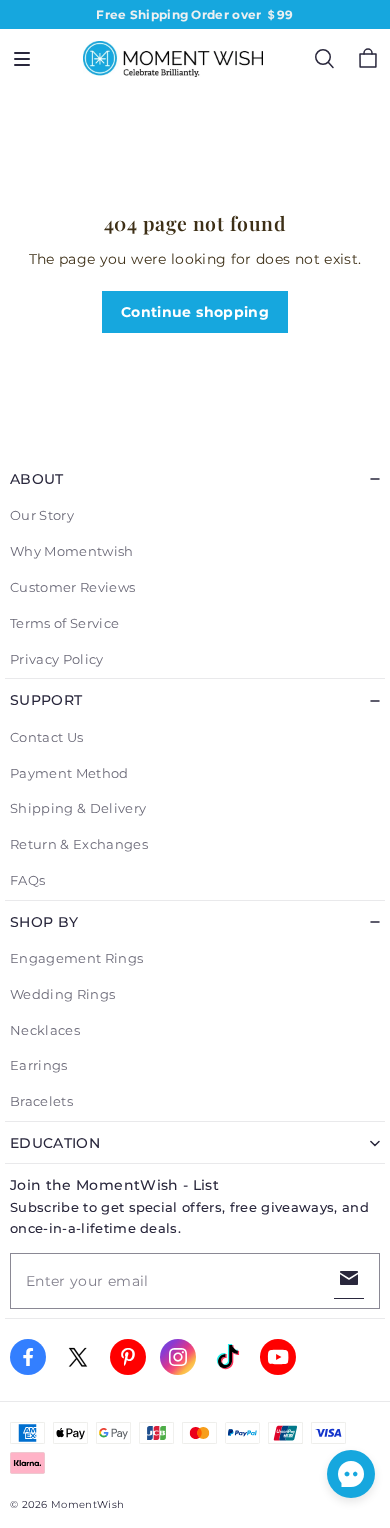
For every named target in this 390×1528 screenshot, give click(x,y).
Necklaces (45, 1030)
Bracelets (41, 1101)
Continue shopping (195, 312)
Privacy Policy (57, 659)
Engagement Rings (76, 958)
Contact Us (46, 737)
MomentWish (87, 1504)
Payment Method (69, 773)
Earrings (39, 1065)
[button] (22, 59)
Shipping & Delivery (78, 808)
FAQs (27, 880)
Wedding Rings (62, 994)
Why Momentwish (72, 551)
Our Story (42, 515)
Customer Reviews (72, 587)
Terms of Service (64, 623)
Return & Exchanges (79, 844)
